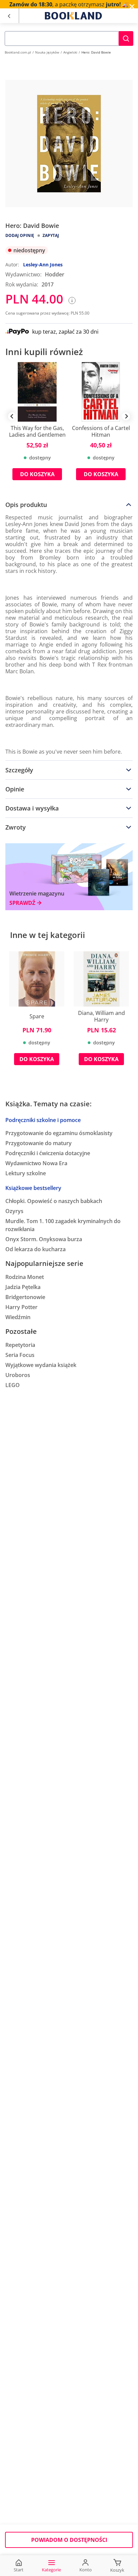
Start (19, 2570)
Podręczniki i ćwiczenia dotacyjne (48, 1153)
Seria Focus (20, 1355)
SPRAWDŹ (22, 903)
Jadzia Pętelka (23, 1287)
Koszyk (117, 2570)
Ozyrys (14, 1211)
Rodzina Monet (25, 1277)
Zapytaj (51, 235)
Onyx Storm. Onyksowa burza (44, 1239)
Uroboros (18, 1375)
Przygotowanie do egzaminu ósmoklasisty (59, 1133)
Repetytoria (20, 1345)
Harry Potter (21, 1307)
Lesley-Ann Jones (43, 265)
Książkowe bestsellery (33, 1188)
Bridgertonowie (25, 1297)
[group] (37, 426)
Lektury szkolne (26, 1173)
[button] (126, 38)
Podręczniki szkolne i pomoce (43, 1120)
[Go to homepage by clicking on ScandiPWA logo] (73, 16)
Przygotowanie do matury (39, 1143)
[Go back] (9, 16)
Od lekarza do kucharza (36, 1249)
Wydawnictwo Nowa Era (36, 1163)
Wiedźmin (18, 1317)
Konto (86, 2570)
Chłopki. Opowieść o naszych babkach (54, 1201)
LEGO (13, 1385)
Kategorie (51, 2570)
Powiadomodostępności (69, 2540)
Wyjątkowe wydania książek (41, 1365)
